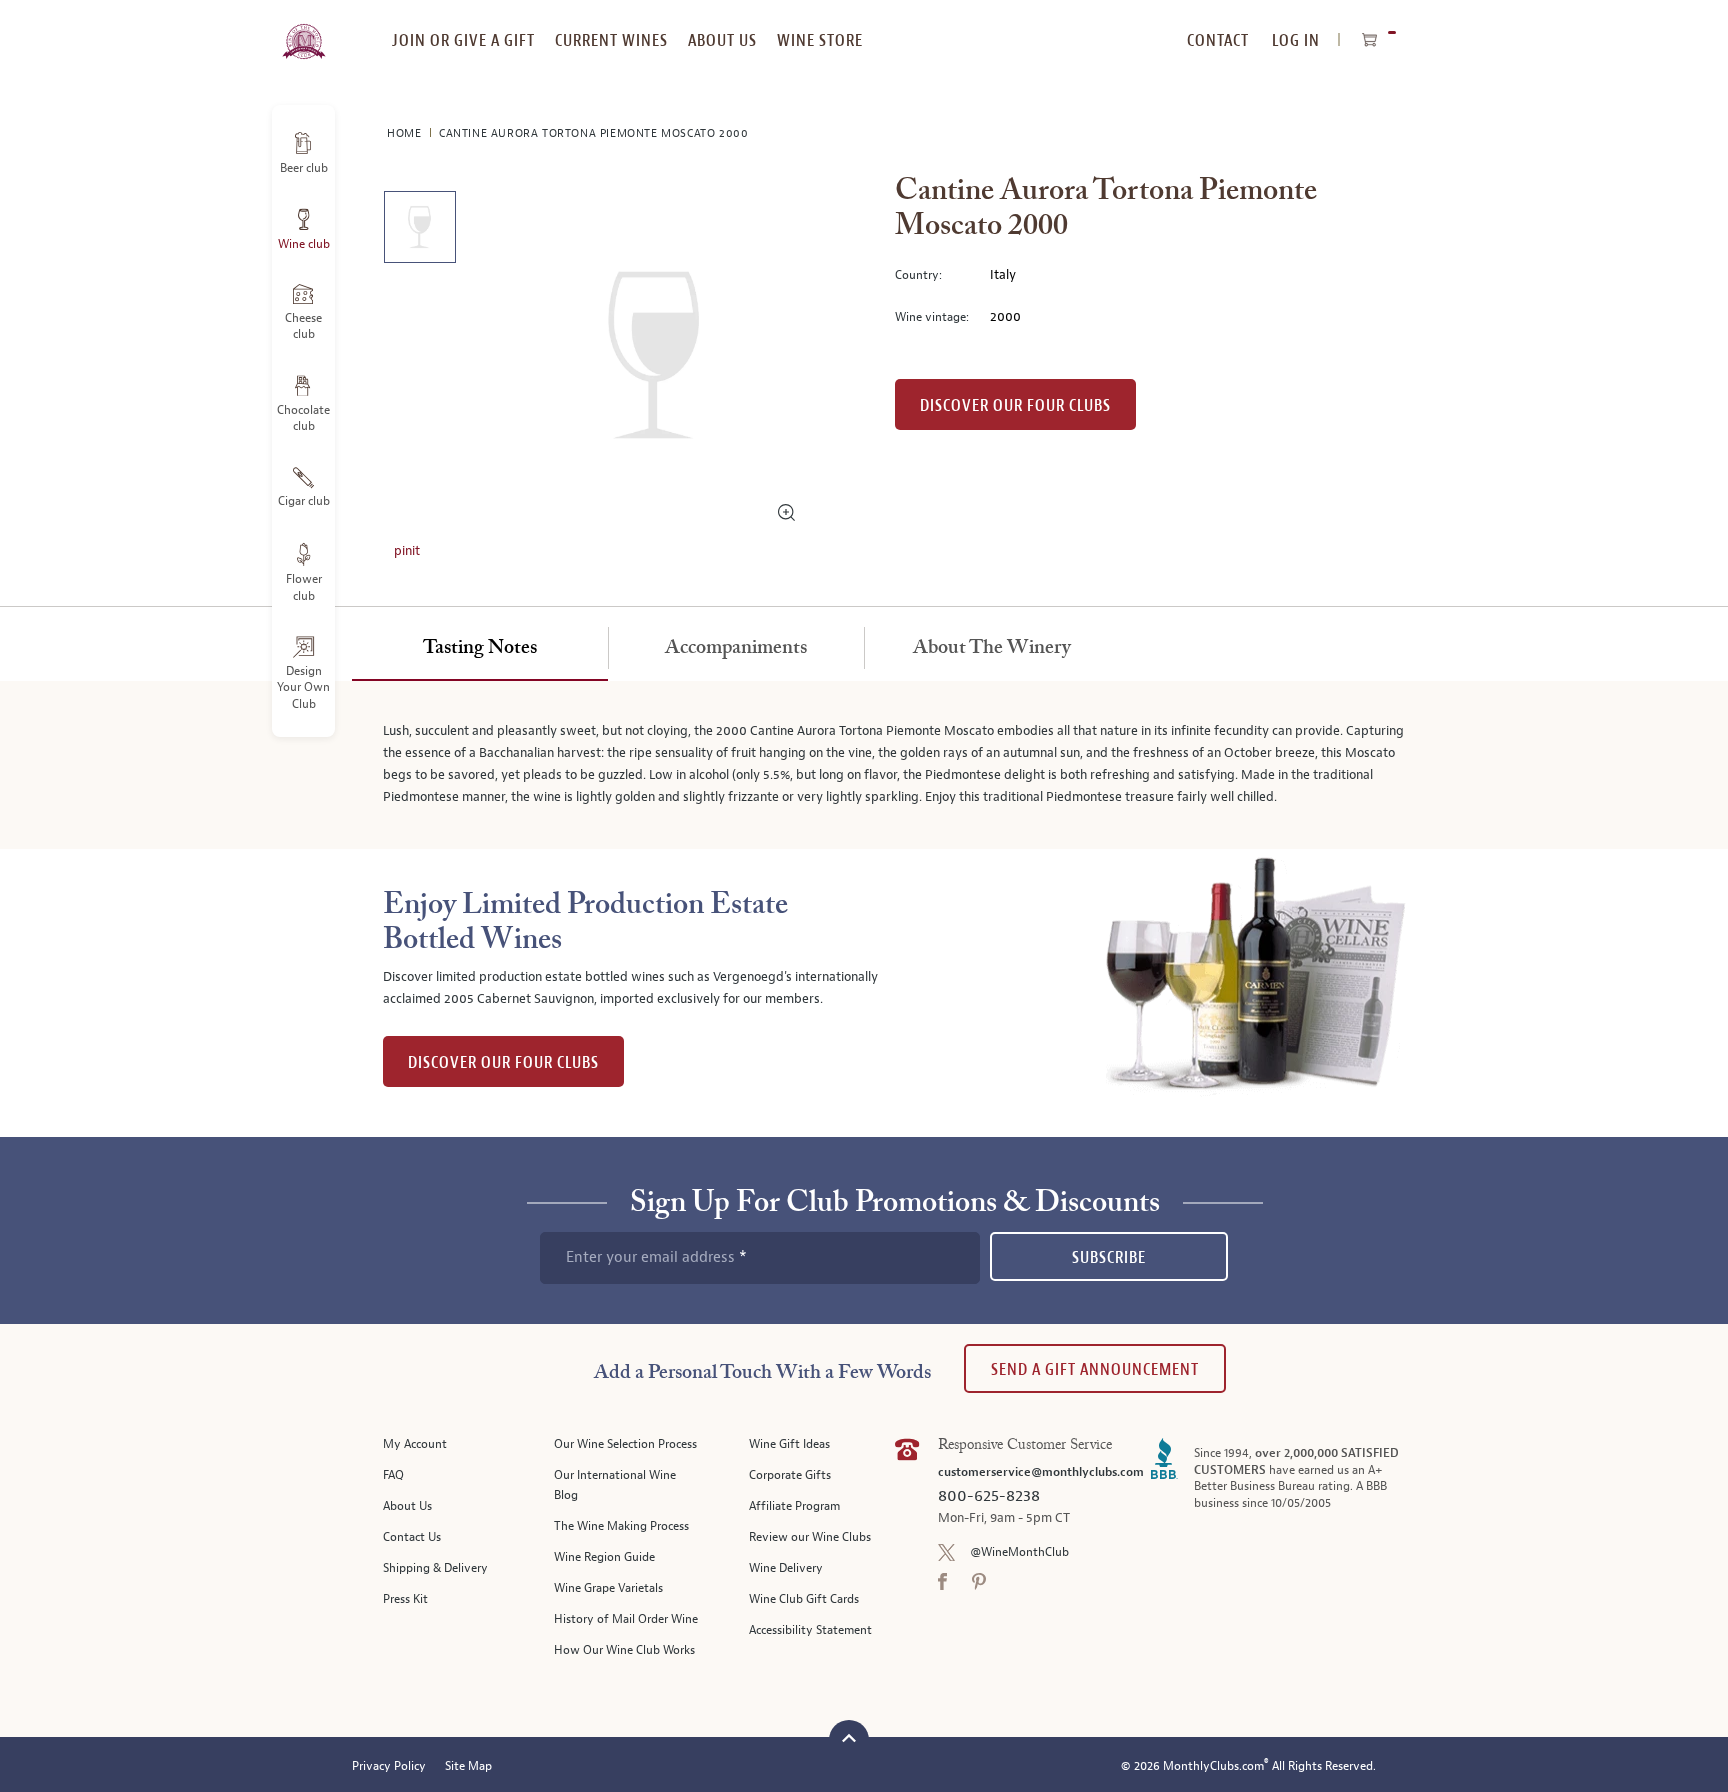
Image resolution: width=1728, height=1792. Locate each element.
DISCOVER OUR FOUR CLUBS (503, 1062)
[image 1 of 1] (419, 230)
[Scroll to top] (849, 1737)
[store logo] (303, 30)
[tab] (480, 649)
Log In (1296, 40)
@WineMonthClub (1019, 1552)
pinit (407, 551)
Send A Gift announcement (1095, 1369)
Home (406, 133)
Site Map (468, 1766)
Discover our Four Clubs (1015, 405)
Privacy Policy (389, 1766)
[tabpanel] (864, 765)
